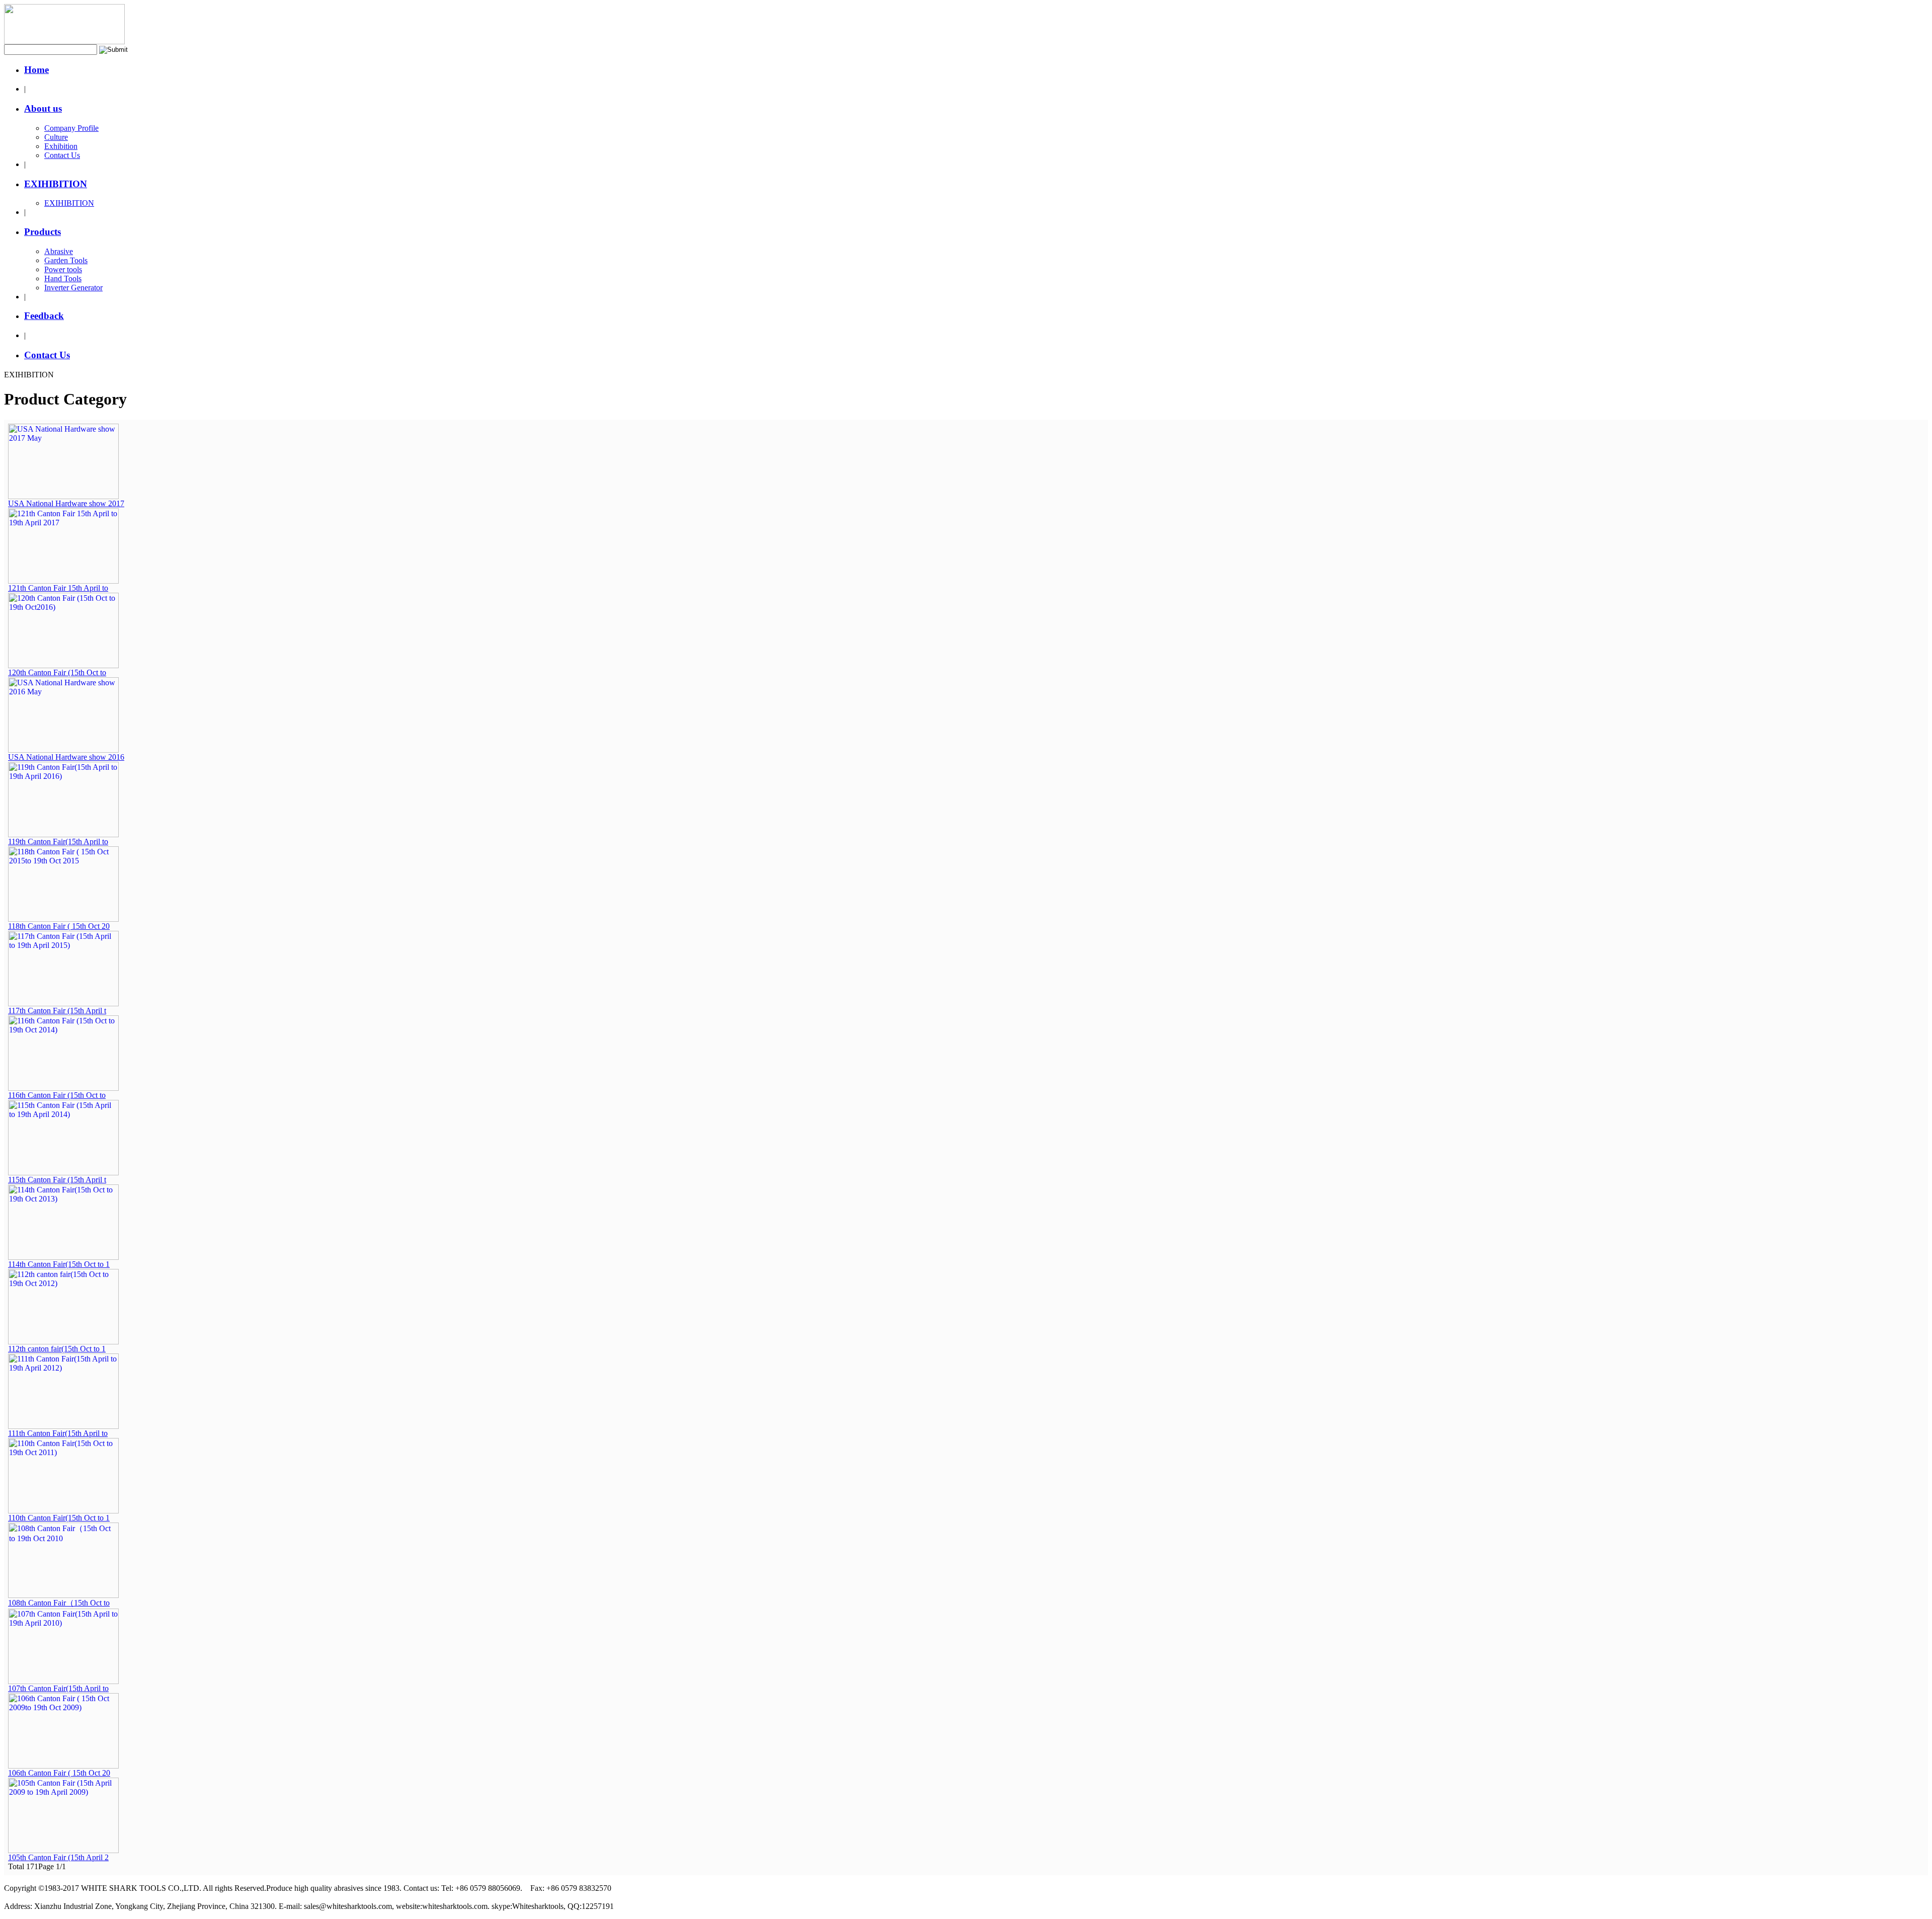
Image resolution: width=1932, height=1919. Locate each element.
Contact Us (62, 155)
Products (43, 232)
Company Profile (71, 128)
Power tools (63, 269)
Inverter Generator (73, 288)
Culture (56, 137)
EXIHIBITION (56, 184)
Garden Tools (66, 260)
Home (36, 70)
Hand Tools (63, 278)
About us (43, 108)
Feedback (44, 316)
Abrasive (59, 251)
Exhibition (61, 146)
